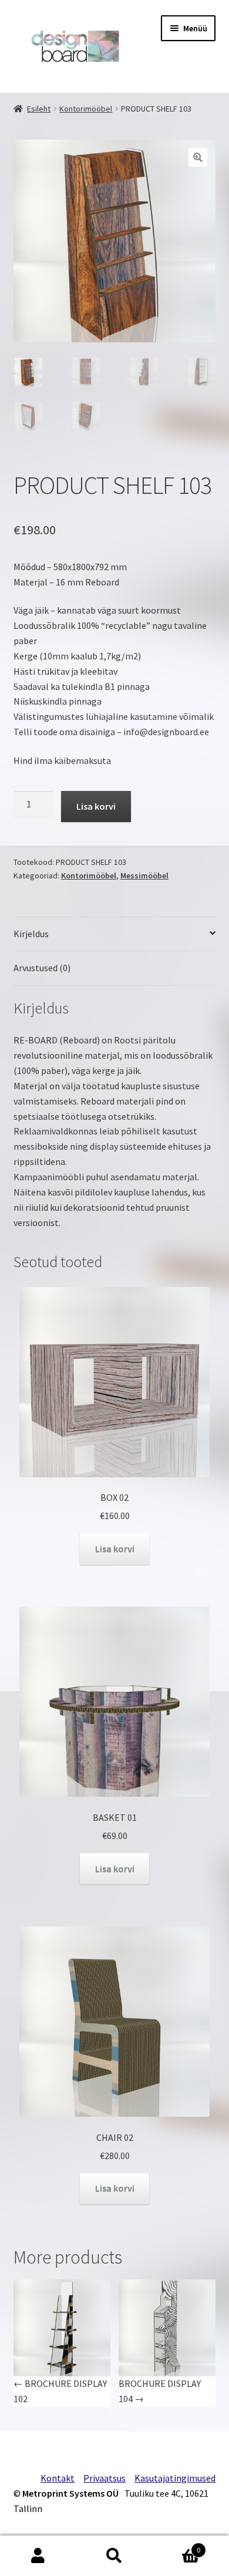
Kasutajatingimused (175, 2478)
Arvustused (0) (42, 968)
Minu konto (38, 2556)
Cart (176, 2546)
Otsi (114, 2556)
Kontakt (58, 2478)
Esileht (39, 109)
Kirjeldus (31, 934)
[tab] (115, 935)
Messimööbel (144, 875)
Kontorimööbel (86, 109)
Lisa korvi (96, 806)
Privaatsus (105, 2478)
